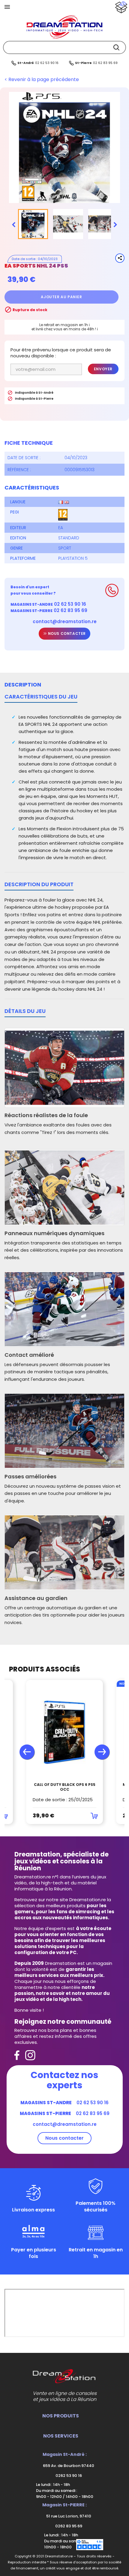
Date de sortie (24, 259)
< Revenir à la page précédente (42, 80)
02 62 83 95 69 (105, 63)
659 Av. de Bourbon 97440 (68, 2466)
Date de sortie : (24, 458)
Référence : (19, 470)
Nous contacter (66, 633)
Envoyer (103, 369)
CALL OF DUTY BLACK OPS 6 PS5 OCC (65, 1787)
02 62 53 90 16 (47, 63)
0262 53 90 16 (68, 2476)
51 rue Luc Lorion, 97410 (68, 2516)
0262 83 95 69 (68, 2526)
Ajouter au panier (61, 297)
